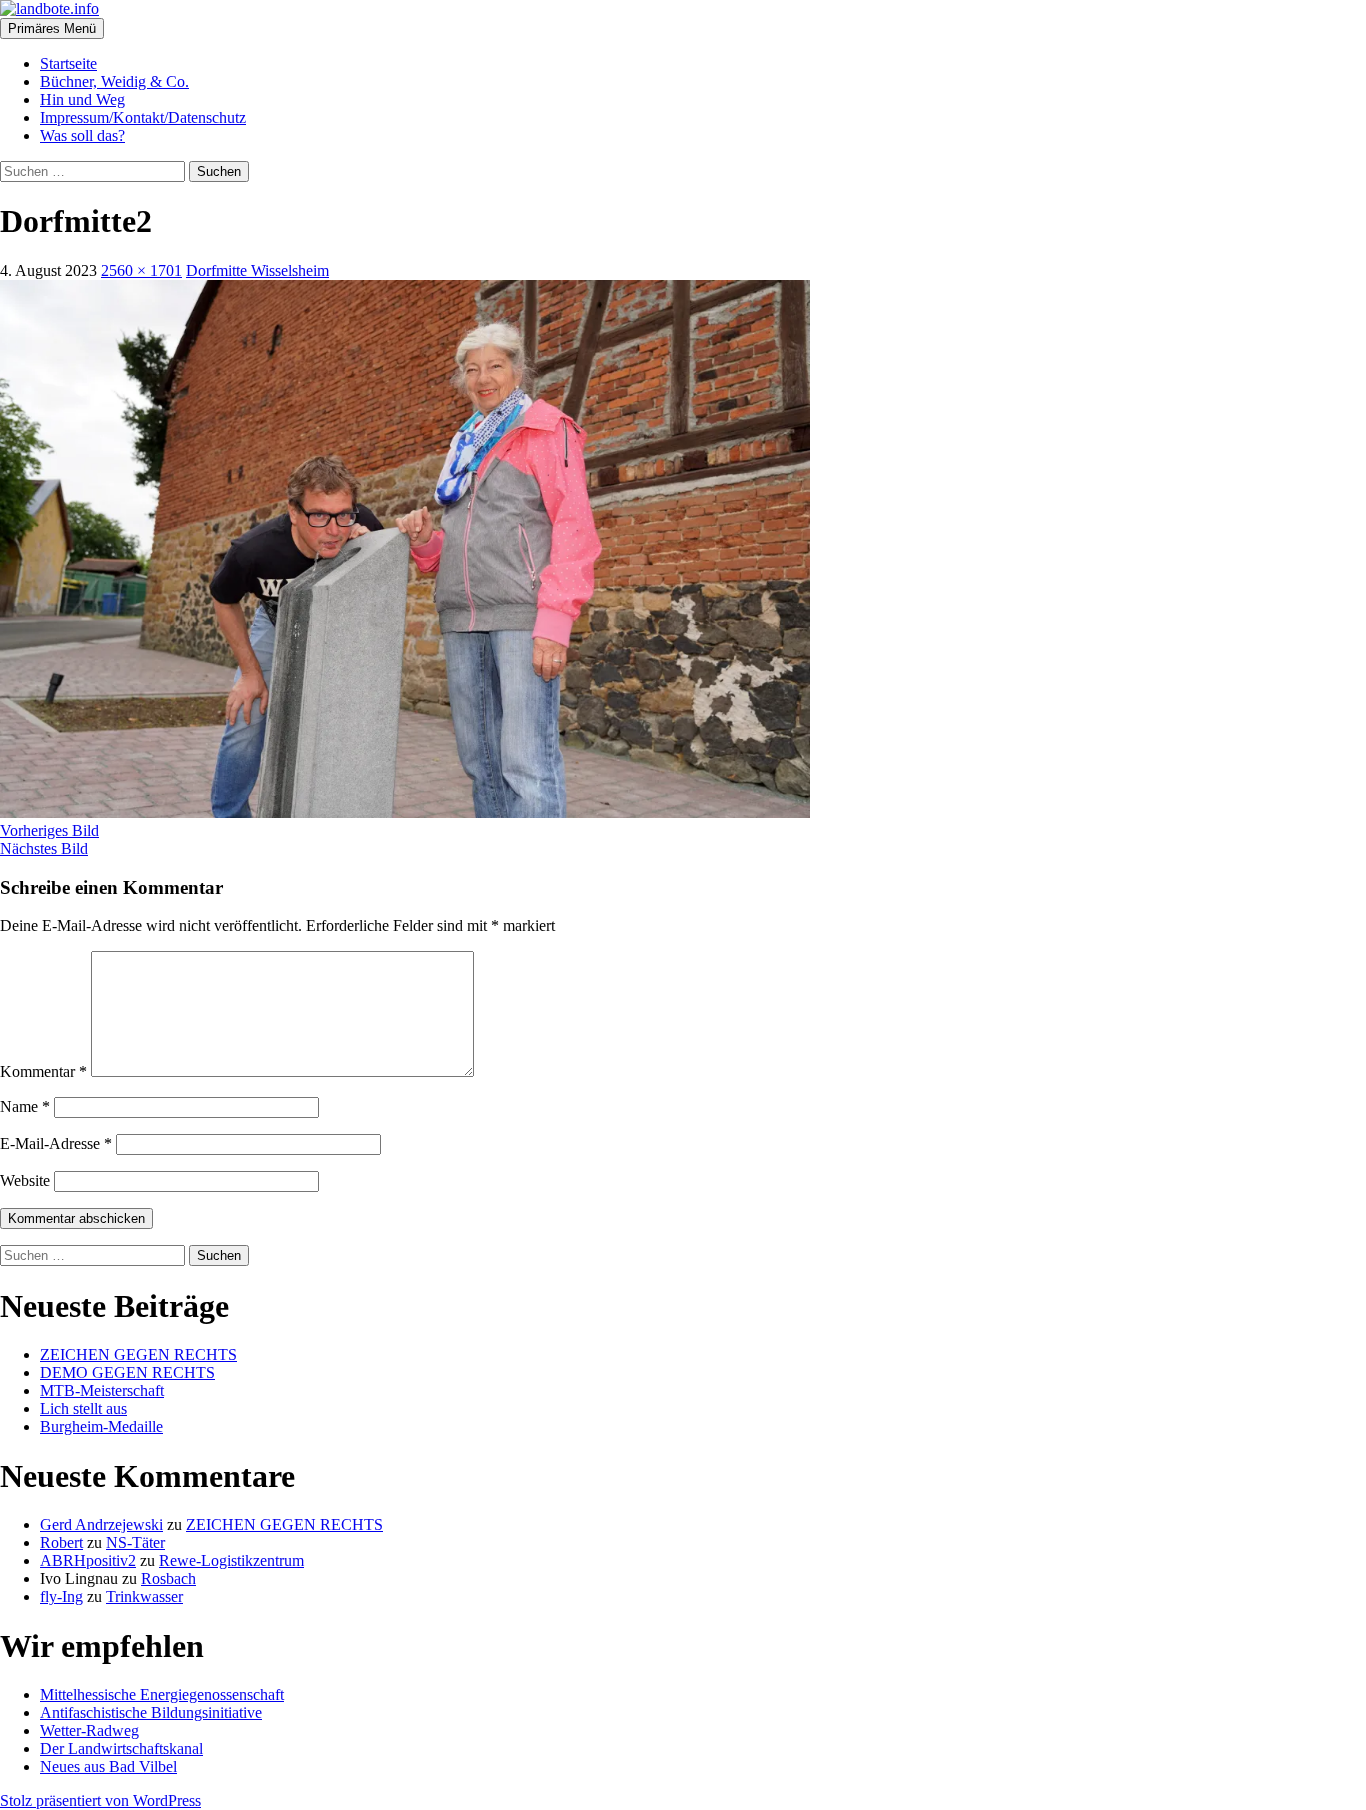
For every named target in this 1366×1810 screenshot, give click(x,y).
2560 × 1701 (141, 270)
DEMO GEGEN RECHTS (127, 1372)
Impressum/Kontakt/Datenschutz (143, 117)
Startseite (68, 63)
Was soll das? (82, 135)
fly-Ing (61, 1596)
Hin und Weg (82, 99)
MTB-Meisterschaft (102, 1390)
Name (25, 1106)
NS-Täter (135, 1542)
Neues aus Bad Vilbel (108, 1766)
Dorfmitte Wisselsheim (257, 270)
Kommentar (43, 1071)
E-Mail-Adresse (56, 1143)
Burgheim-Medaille (101, 1426)
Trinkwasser (144, 1596)
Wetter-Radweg (89, 1730)
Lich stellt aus (83, 1408)
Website (25, 1180)
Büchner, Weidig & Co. (114, 81)
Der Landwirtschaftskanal (121, 1748)
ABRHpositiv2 (88, 1560)
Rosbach (168, 1578)
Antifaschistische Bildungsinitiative (151, 1712)
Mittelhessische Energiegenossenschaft (162, 1694)
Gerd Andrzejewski (101, 1524)
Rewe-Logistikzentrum (231, 1560)
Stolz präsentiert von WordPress (100, 1800)
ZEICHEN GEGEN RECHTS (138, 1354)
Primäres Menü (52, 28)
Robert (61, 1542)
